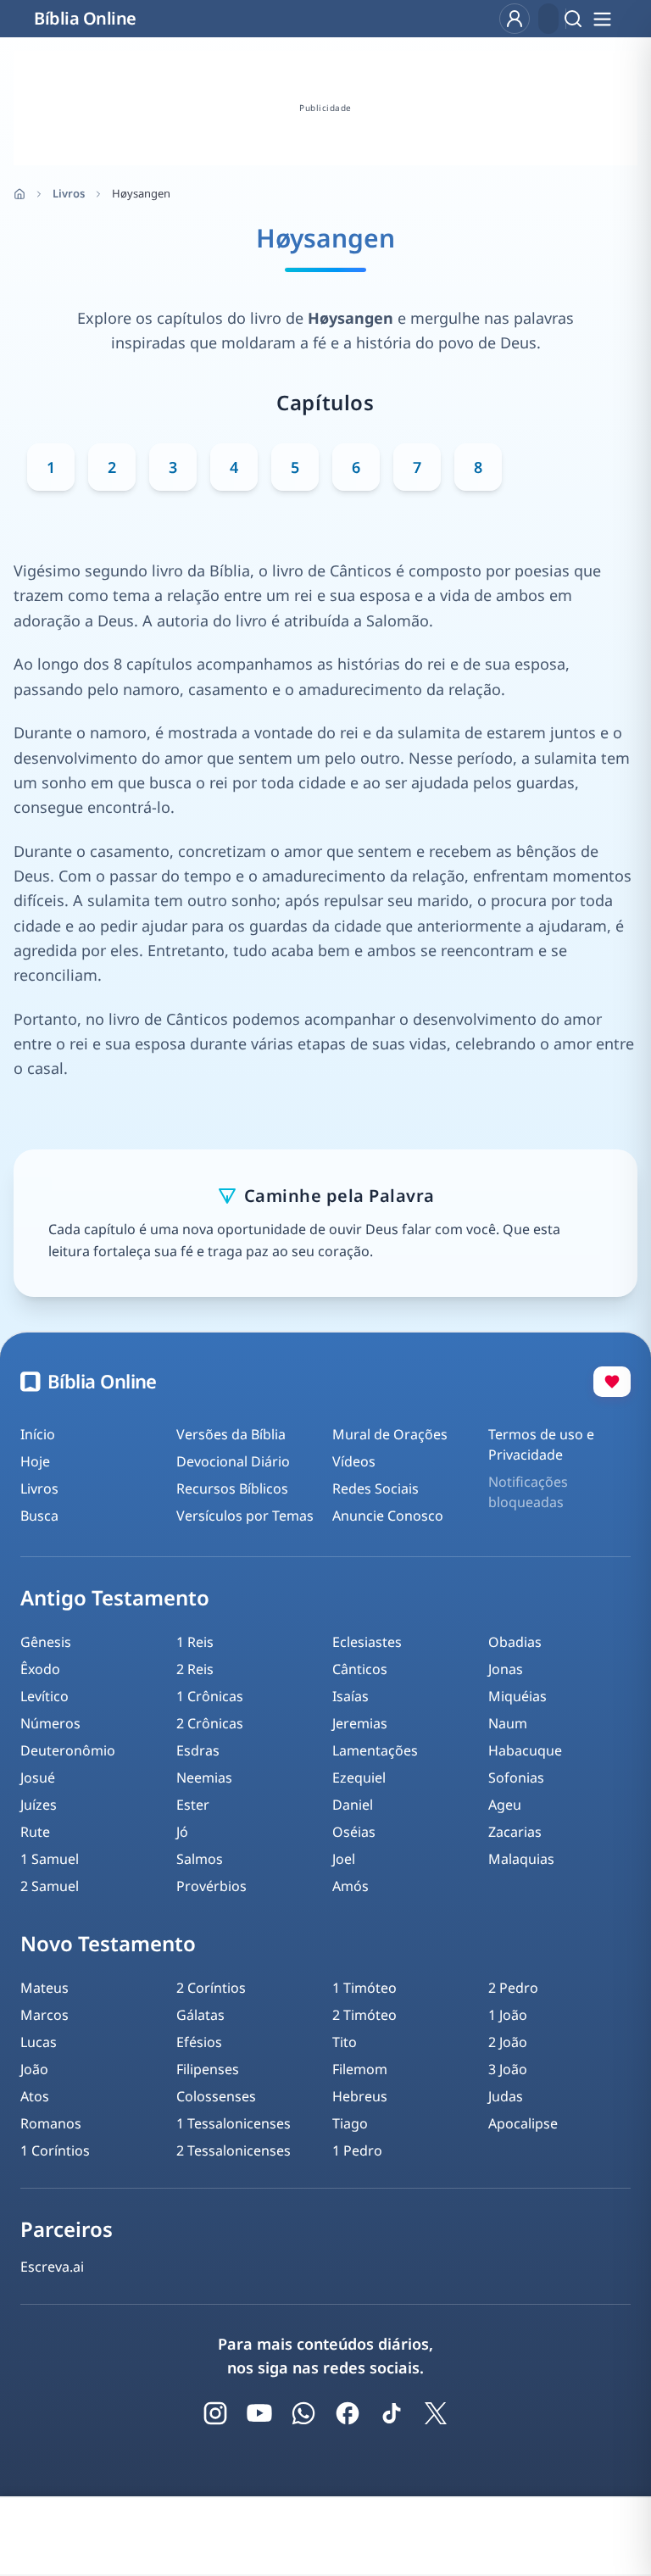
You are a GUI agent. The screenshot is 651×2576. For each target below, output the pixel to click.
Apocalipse (523, 2123)
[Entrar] (515, 19)
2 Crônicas (210, 1723)
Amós (351, 1886)
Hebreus (360, 2096)
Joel (344, 1859)
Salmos (200, 1859)
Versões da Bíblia (231, 1434)
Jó (182, 1832)
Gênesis (46, 1642)
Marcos (45, 2015)
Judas (506, 2096)
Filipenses (208, 2069)
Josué (38, 1778)
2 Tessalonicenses (234, 2150)
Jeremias (360, 1723)
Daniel (353, 1805)
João (34, 2069)
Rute (35, 1832)
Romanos (51, 2123)
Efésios (199, 2042)
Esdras (198, 1750)
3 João (508, 2069)
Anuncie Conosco (388, 1516)
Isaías (351, 1696)
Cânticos (360, 1669)
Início (38, 1434)
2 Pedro (513, 1988)
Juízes (39, 1805)
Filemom (360, 2069)
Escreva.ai (52, 2267)
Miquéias (517, 1696)
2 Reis (195, 1669)
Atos (35, 2096)
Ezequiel (359, 1778)
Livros (69, 193)
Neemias (204, 1778)
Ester (193, 1805)
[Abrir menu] (602, 19)
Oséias (354, 1832)
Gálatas (200, 2015)
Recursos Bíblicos (232, 1488)
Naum (508, 1723)
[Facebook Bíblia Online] (348, 2413)
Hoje (35, 1461)
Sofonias (516, 1778)
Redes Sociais (376, 1488)
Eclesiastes (367, 1642)
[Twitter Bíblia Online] (436, 2413)
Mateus (45, 1988)
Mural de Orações (390, 1434)
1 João (508, 2015)
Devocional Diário (233, 1461)
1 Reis (195, 1642)
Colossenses (216, 2096)
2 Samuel (50, 1886)
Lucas (39, 2042)
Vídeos (354, 1461)
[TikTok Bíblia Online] (392, 2413)
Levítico (45, 1696)
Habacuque (525, 1750)
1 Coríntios (55, 2150)
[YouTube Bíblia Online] (259, 2413)
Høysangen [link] (141, 193)
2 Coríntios (211, 1988)
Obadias (515, 1642)
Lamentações (375, 1750)
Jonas (506, 1669)
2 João (508, 2042)
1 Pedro (357, 2150)
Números (50, 1723)
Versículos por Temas (245, 1516)
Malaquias (521, 1859)
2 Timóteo (364, 2015)
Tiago (350, 2123)
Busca (39, 1516)
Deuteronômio (68, 1750)
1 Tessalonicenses (234, 2123)
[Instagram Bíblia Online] (215, 2413)
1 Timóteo (364, 1988)
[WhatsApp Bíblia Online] (303, 2413)
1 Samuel (50, 1859)
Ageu (505, 1805)
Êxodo (40, 1669)
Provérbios (211, 1886)
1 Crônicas (210, 1696)
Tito (345, 2042)
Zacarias (515, 1832)
